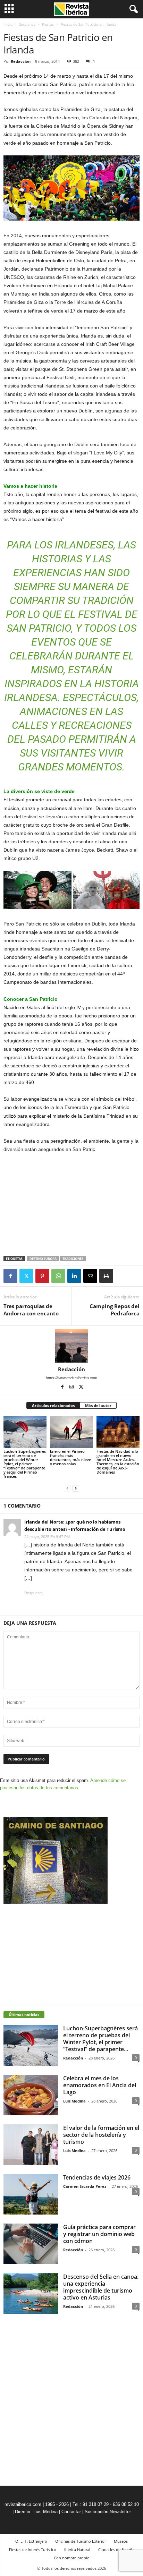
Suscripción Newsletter (108, 2512)
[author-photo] (71, 1346)
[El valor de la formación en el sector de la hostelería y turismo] (31, 2145)
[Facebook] (10, 1276)
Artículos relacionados (53, 1405)
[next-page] (76, 1488)
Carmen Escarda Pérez (85, 2186)
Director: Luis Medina (36, 2512)
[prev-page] (67, 1488)
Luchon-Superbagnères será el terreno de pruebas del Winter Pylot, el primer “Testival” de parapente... (100, 2039)
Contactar (71, 2512)
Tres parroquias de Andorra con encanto (31, 1310)
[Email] (90, 1276)
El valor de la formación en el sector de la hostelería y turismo (101, 2135)
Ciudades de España (116, 2549)
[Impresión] (106, 1276)
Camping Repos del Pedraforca (115, 1310)
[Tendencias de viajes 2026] (31, 2194)
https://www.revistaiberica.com (71, 1378)
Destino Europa (43, 1259)
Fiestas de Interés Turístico (33, 2549)
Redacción (21, 61)
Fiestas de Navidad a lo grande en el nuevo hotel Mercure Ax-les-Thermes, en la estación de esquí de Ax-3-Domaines (118, 1462)
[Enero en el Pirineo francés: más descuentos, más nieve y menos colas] (71, 1432)
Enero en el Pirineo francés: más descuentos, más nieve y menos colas (70, 1457)
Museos (121, 2541)
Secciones (27, 24)
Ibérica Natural (77, 2549)
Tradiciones (73, 1259)
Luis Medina (74, 2101)
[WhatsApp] (58, 1276)
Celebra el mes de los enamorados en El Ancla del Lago (100, 2085)
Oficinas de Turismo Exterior (81, 2541)
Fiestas (48, 24)
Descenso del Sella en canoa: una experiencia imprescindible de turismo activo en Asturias (101, 2287)
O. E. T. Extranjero (31, 2541)
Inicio (8, 24)
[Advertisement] (71, 1205)
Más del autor (98, 1405)
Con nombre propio (72, 2558)
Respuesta (33, 1593)
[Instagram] (72, 1388)
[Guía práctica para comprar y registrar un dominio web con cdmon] (31, 2244)
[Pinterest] (42, 1276)
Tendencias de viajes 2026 (97, 2177)
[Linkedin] (74, 1276)
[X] (26, 1276)
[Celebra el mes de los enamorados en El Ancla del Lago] (31, 2095)
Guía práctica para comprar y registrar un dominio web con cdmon (99, 2234)
